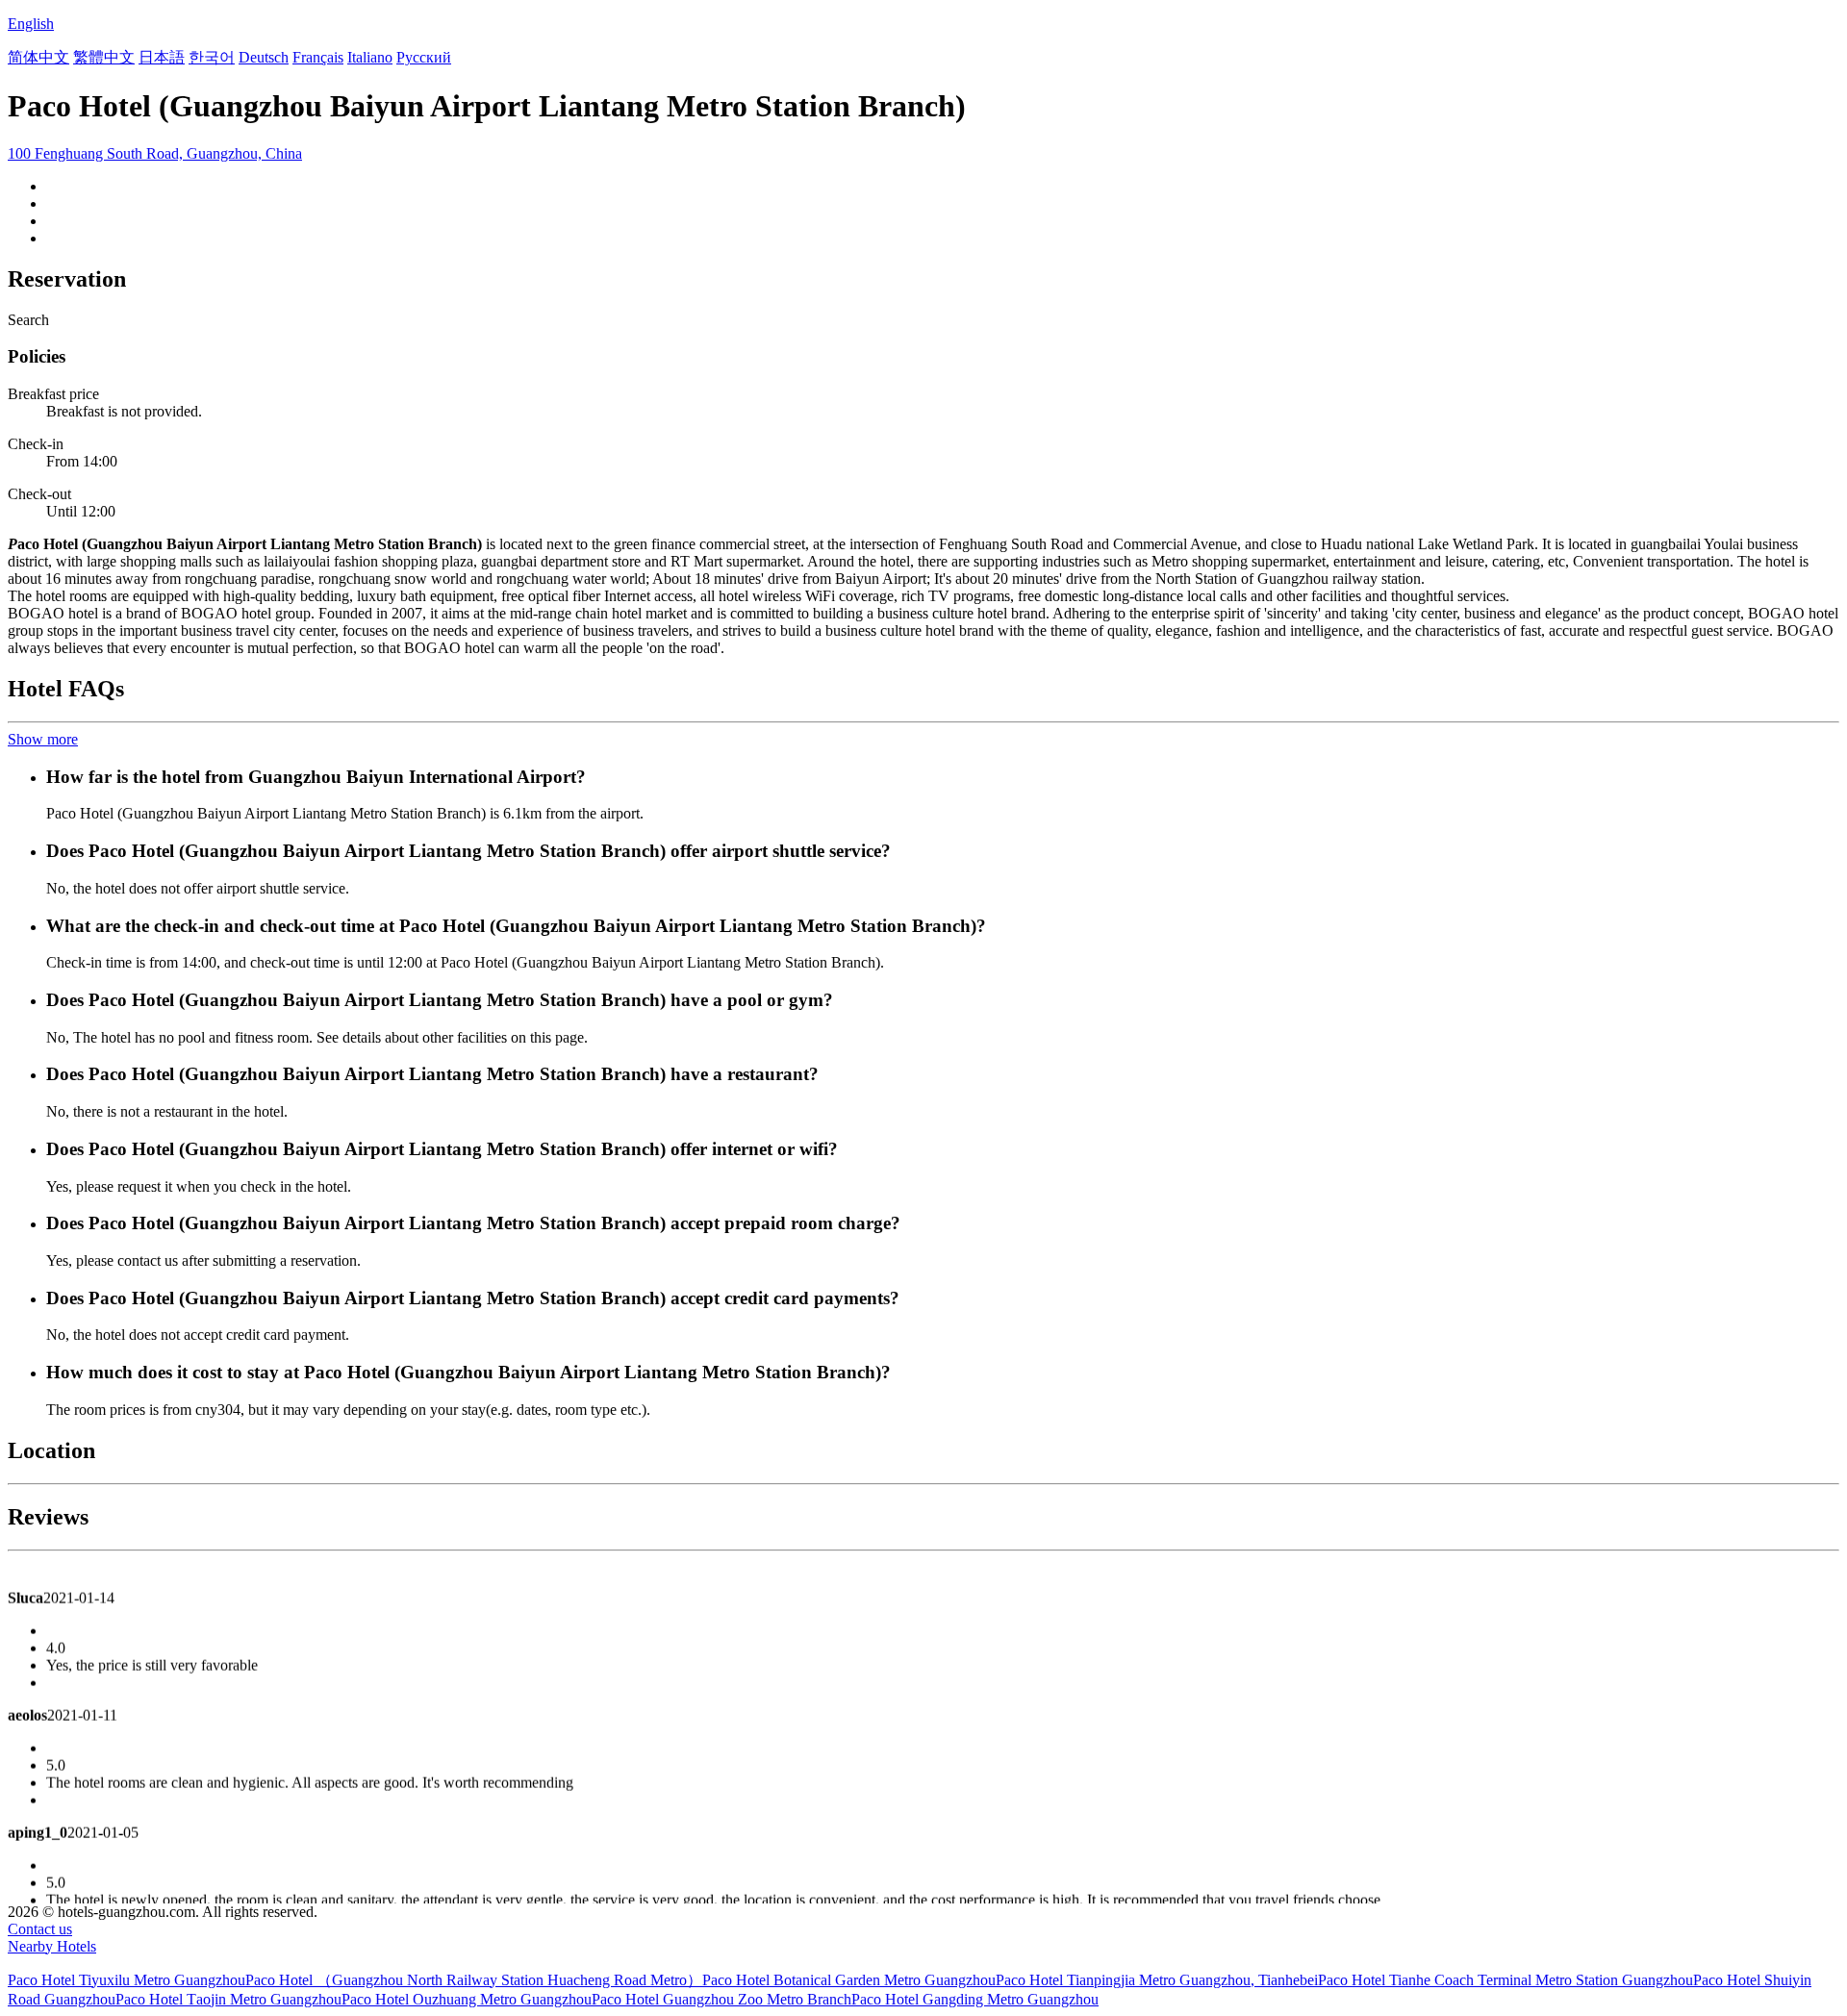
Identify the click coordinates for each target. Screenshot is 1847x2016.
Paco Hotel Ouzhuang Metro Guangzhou (467, 1999)
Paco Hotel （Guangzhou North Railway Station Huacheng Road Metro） (474, 1980)
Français (318, 57)
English (31, 24)
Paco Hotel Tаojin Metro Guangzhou (228, 1999)
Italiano (370, 57)
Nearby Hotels (52, 1946)
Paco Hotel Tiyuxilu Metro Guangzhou (127, 1980)
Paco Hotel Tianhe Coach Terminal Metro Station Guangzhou (1505, 1980)
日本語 (162, 57)
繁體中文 (104, 57)
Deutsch (264, 57)
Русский (424, 57)
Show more (43, 739)
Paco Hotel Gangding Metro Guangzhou (975, 1999)
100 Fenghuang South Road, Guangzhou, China (155, 153)
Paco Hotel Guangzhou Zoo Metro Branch (721, 1999)
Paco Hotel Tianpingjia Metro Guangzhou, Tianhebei (1157, 1980)
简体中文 (38, 57)
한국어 (212, 57)
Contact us (40, 1929)
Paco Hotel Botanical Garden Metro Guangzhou (849, 1980)
